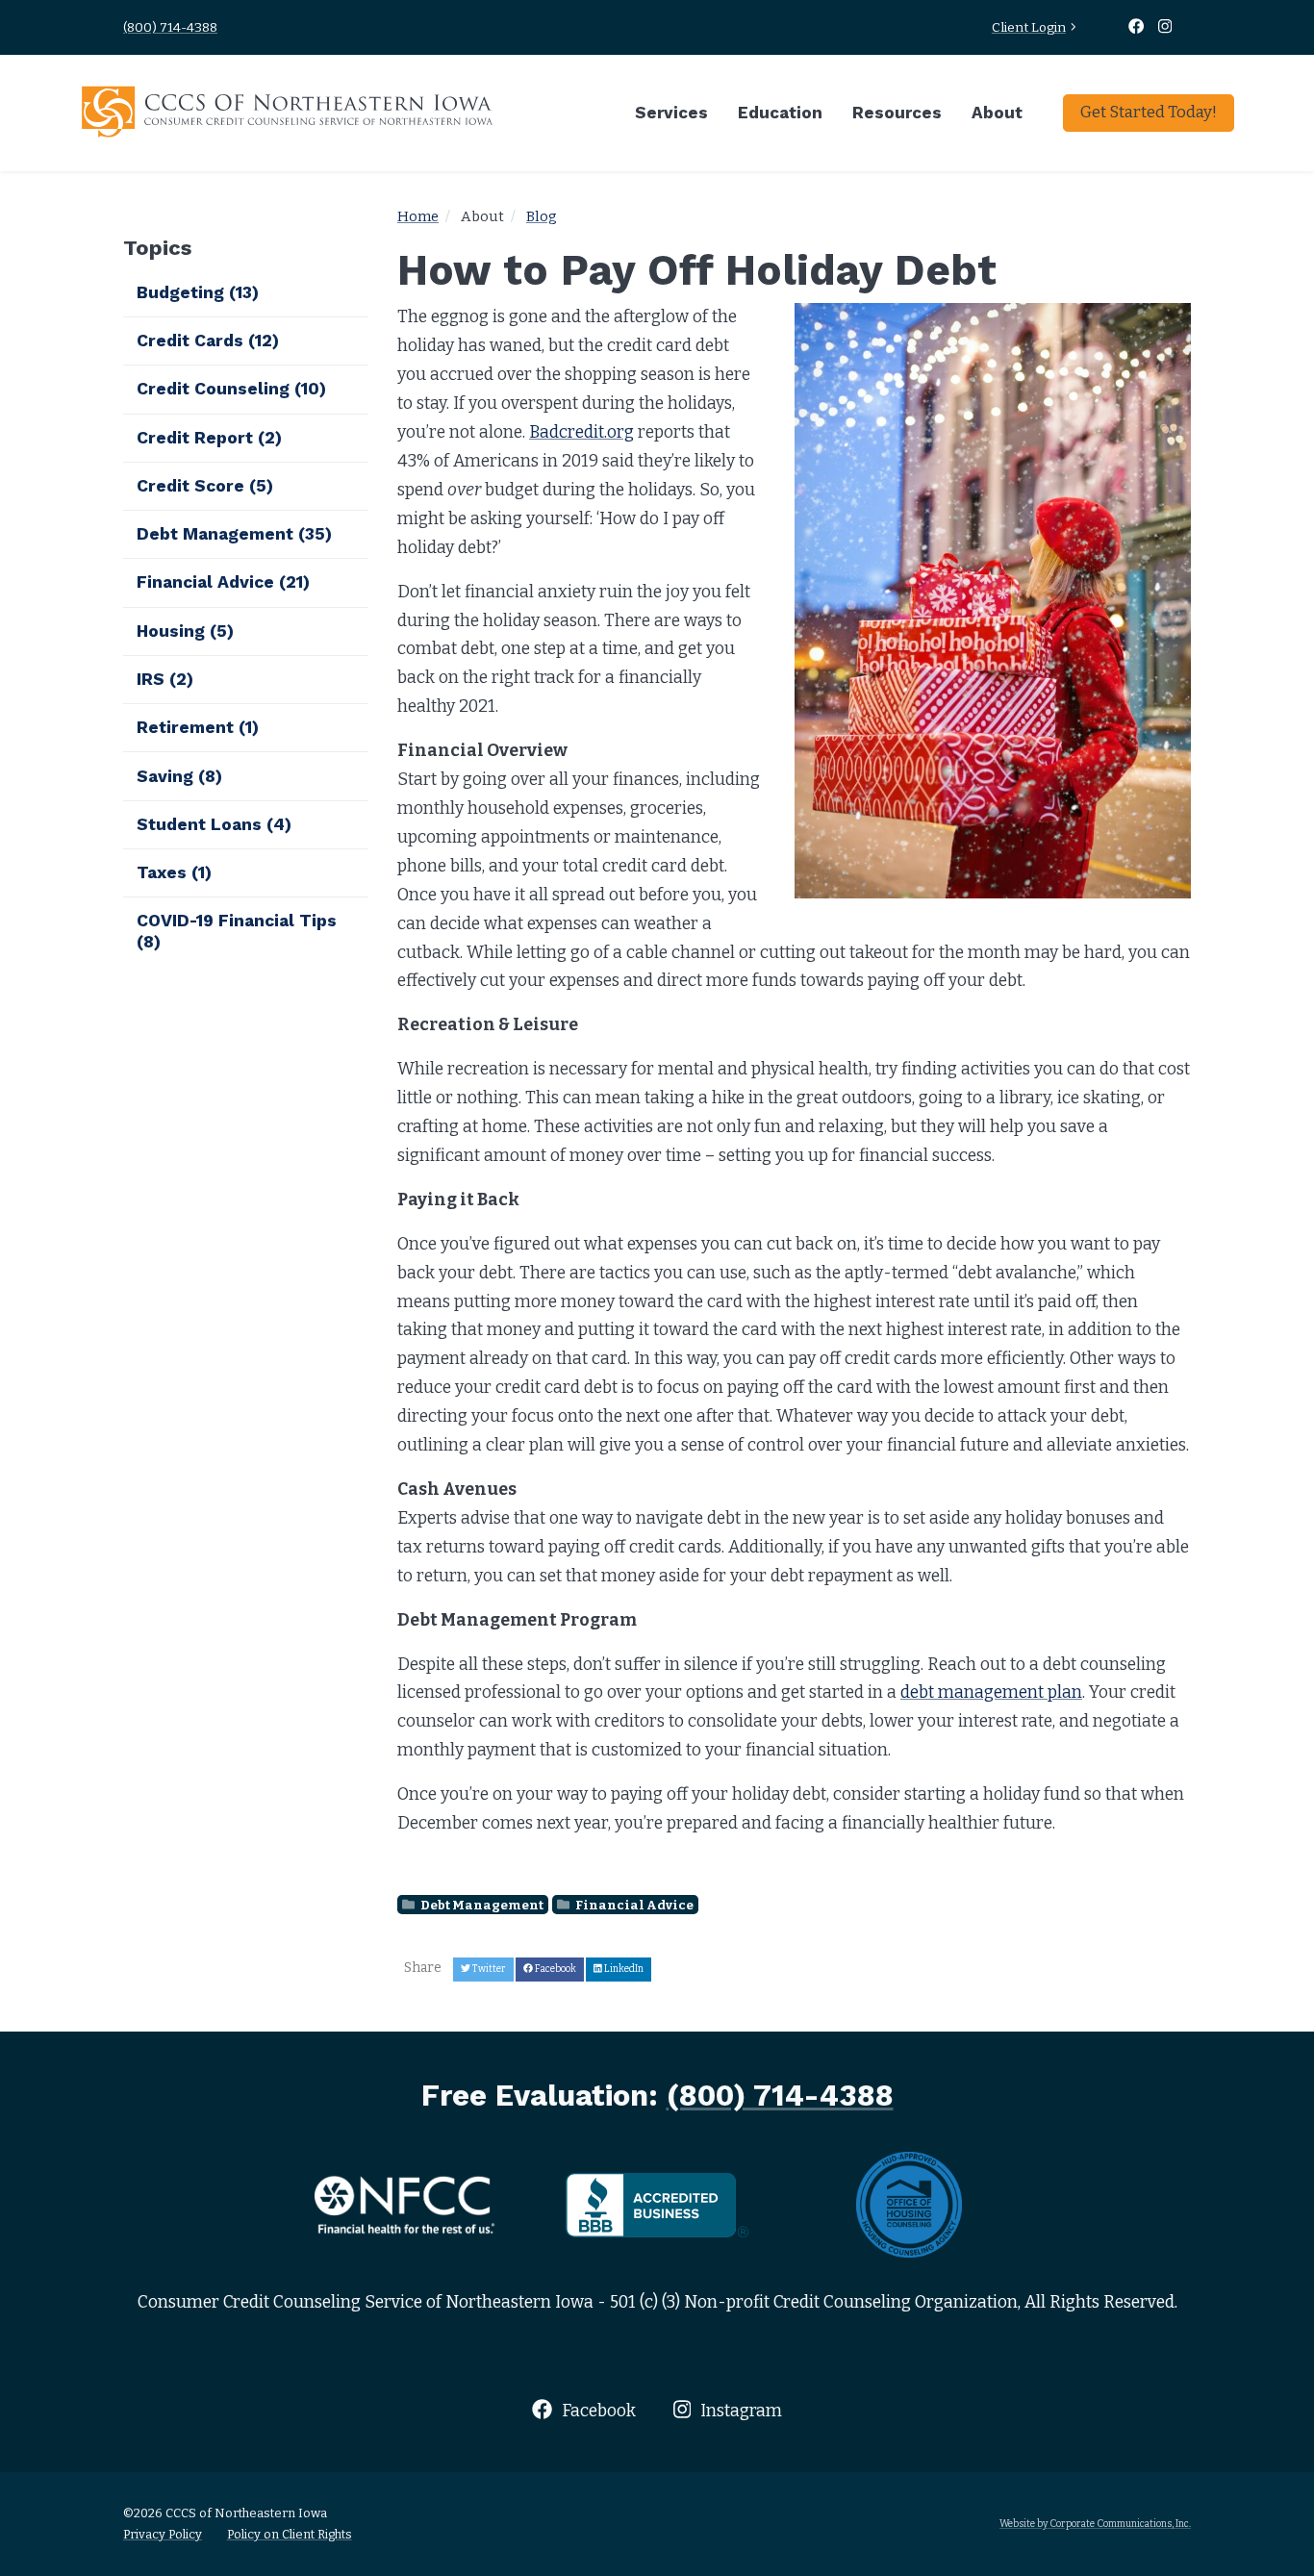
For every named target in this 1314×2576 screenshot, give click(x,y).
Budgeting (198, 292)
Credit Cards (208, 341)
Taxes (174, 872)
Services (671, 113)
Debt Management (481, 1905)
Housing (185, 631)
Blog (542, 216)
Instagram (739, 2411)
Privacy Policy (163, 2534)
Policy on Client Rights (290, 2534)
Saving (179, 776)
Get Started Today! (1149, 112)
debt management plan (991, 1692)
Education (780, 113)
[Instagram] (1165, 27)
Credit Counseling (231, 389)
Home (418, 216)
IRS (165, 679)
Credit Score (205, 486)
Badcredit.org (581, 432)
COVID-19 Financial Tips (237, 931)
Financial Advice (633, 1905)
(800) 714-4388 (170, 27)
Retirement (198, 727)
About (997, 113)
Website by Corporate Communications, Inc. (1095, 2524)
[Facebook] (1138, 27)
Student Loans (214, 824)
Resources (897, 113)
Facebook (596, 2411)
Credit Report (209, 438)
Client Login (1029, 27)
